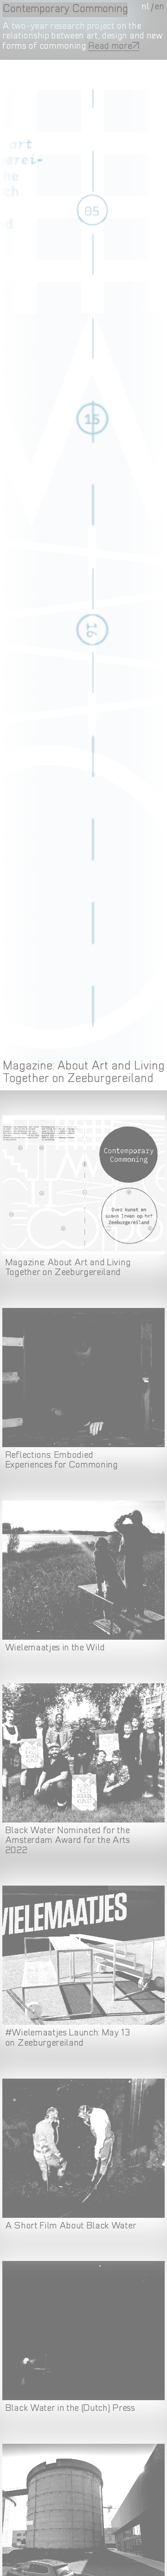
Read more (110, 46)
